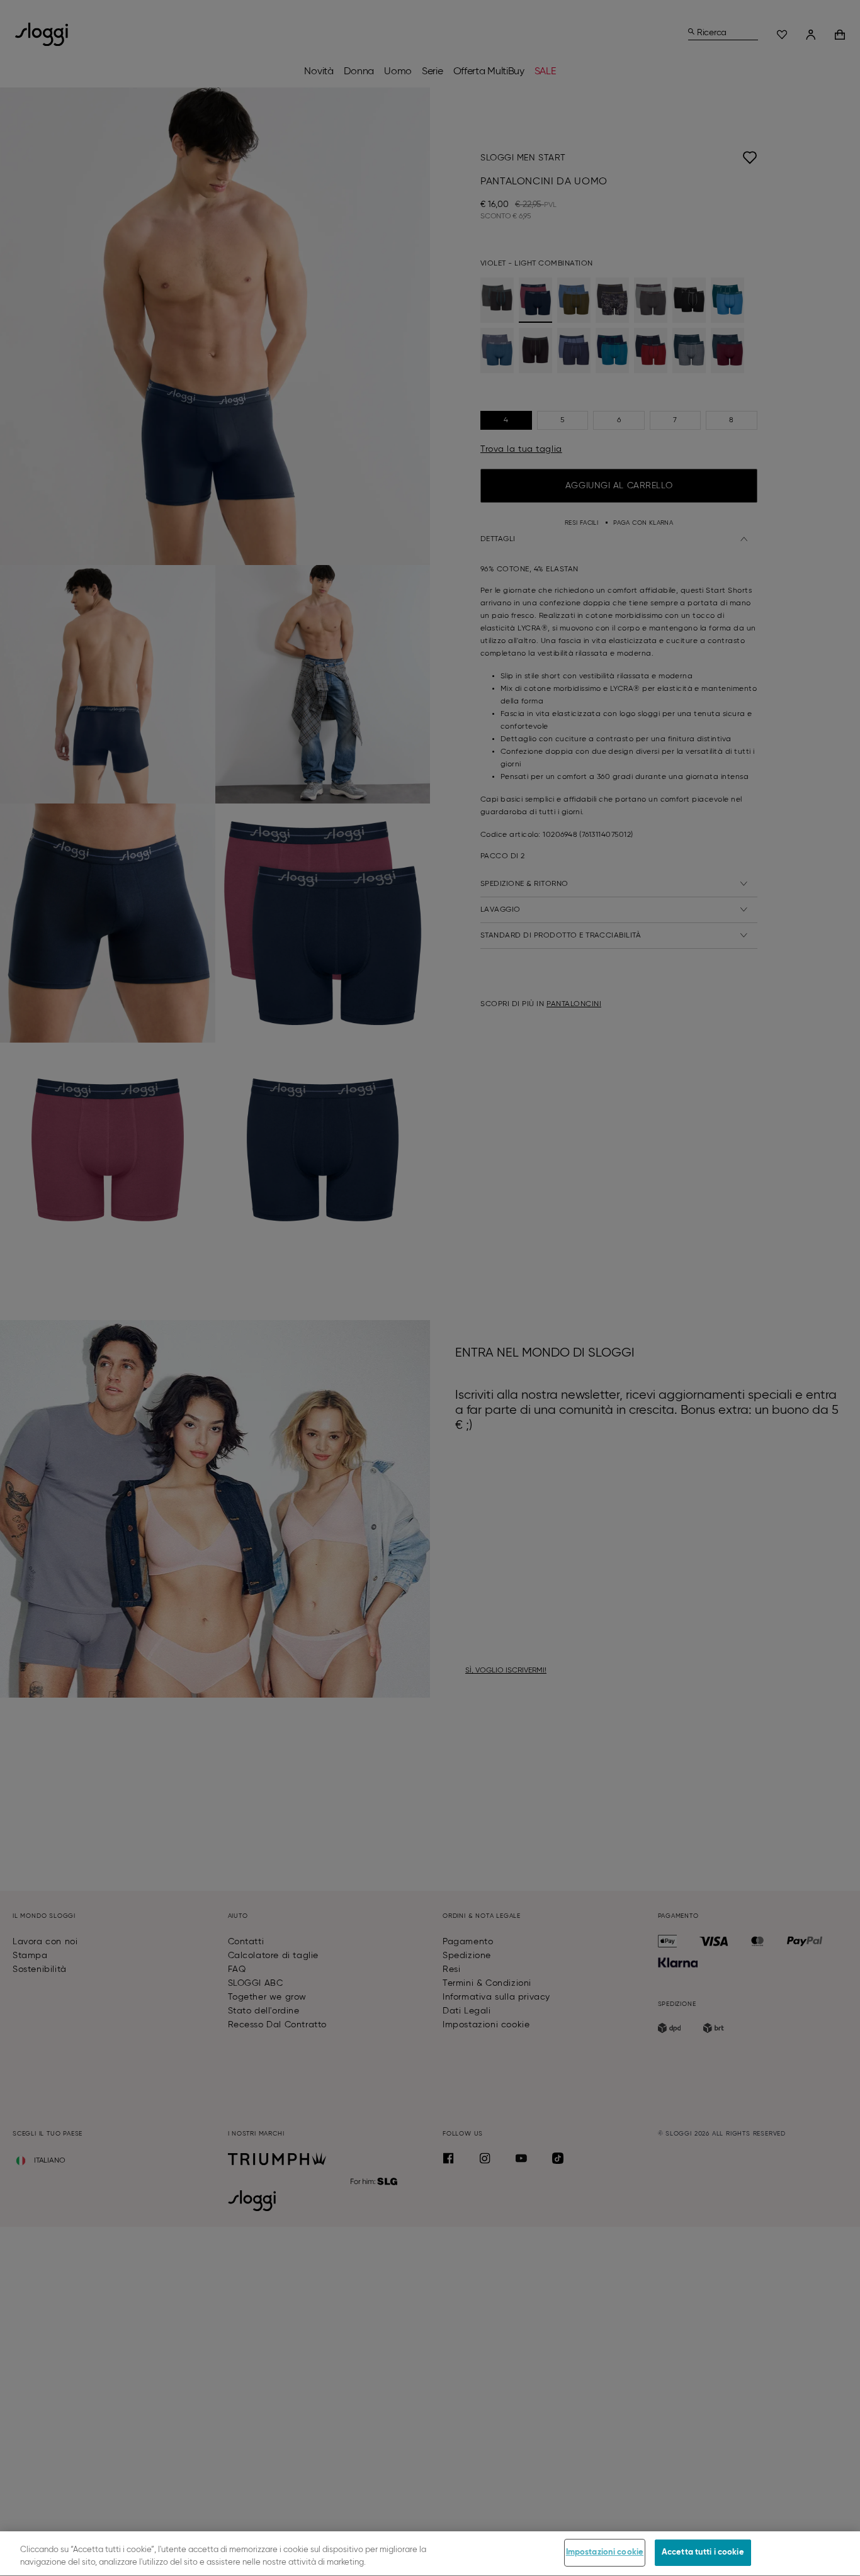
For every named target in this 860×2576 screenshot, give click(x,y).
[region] (430, 2554)
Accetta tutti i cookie (703, 2552)
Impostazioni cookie (605, 2552)
